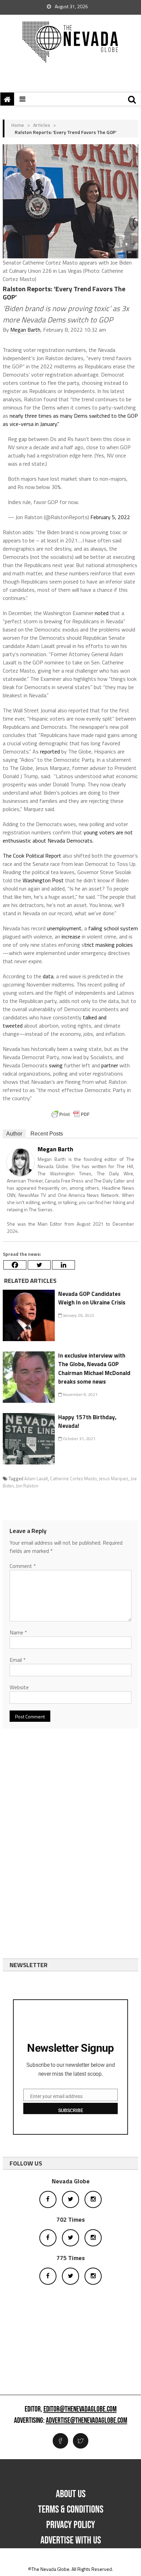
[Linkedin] (63, 1265)
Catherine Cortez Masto (73, 1479)
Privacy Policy (71, 2525)
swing (56, 1065)
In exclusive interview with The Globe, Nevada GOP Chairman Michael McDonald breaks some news (94, 1369)
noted (102, 613)
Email (18, 1660)
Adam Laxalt (36, 1479)
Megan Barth (25, 330)
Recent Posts (47, 1134)
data (48, 976)
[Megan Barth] (21, 1162)
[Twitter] (39, 1265)
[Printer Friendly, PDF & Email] (70, 1114)
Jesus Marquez (114, 1479)
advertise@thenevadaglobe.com (87, 2421)
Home (18, 125)
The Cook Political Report (32, 856)
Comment (23, 1566)
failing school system (113, 928)
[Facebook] (15, 1265)
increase (71, 936)
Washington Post (43, 880)
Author (14, 1134)
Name (18, 1632)
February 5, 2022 (110, 517)
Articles (42, 125)
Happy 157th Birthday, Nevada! (87, 1422)
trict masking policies (108, 945)
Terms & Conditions (71, 2510)
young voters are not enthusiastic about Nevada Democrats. (68, 836)
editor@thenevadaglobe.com (80, 2409)
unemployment (64, 928)
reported (50, 751)
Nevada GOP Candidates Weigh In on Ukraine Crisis (92, 1298)
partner (110, 1065)
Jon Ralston (27, 1486)
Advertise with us (71, 2540)
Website (19, 1687)
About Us (71, 2494)
